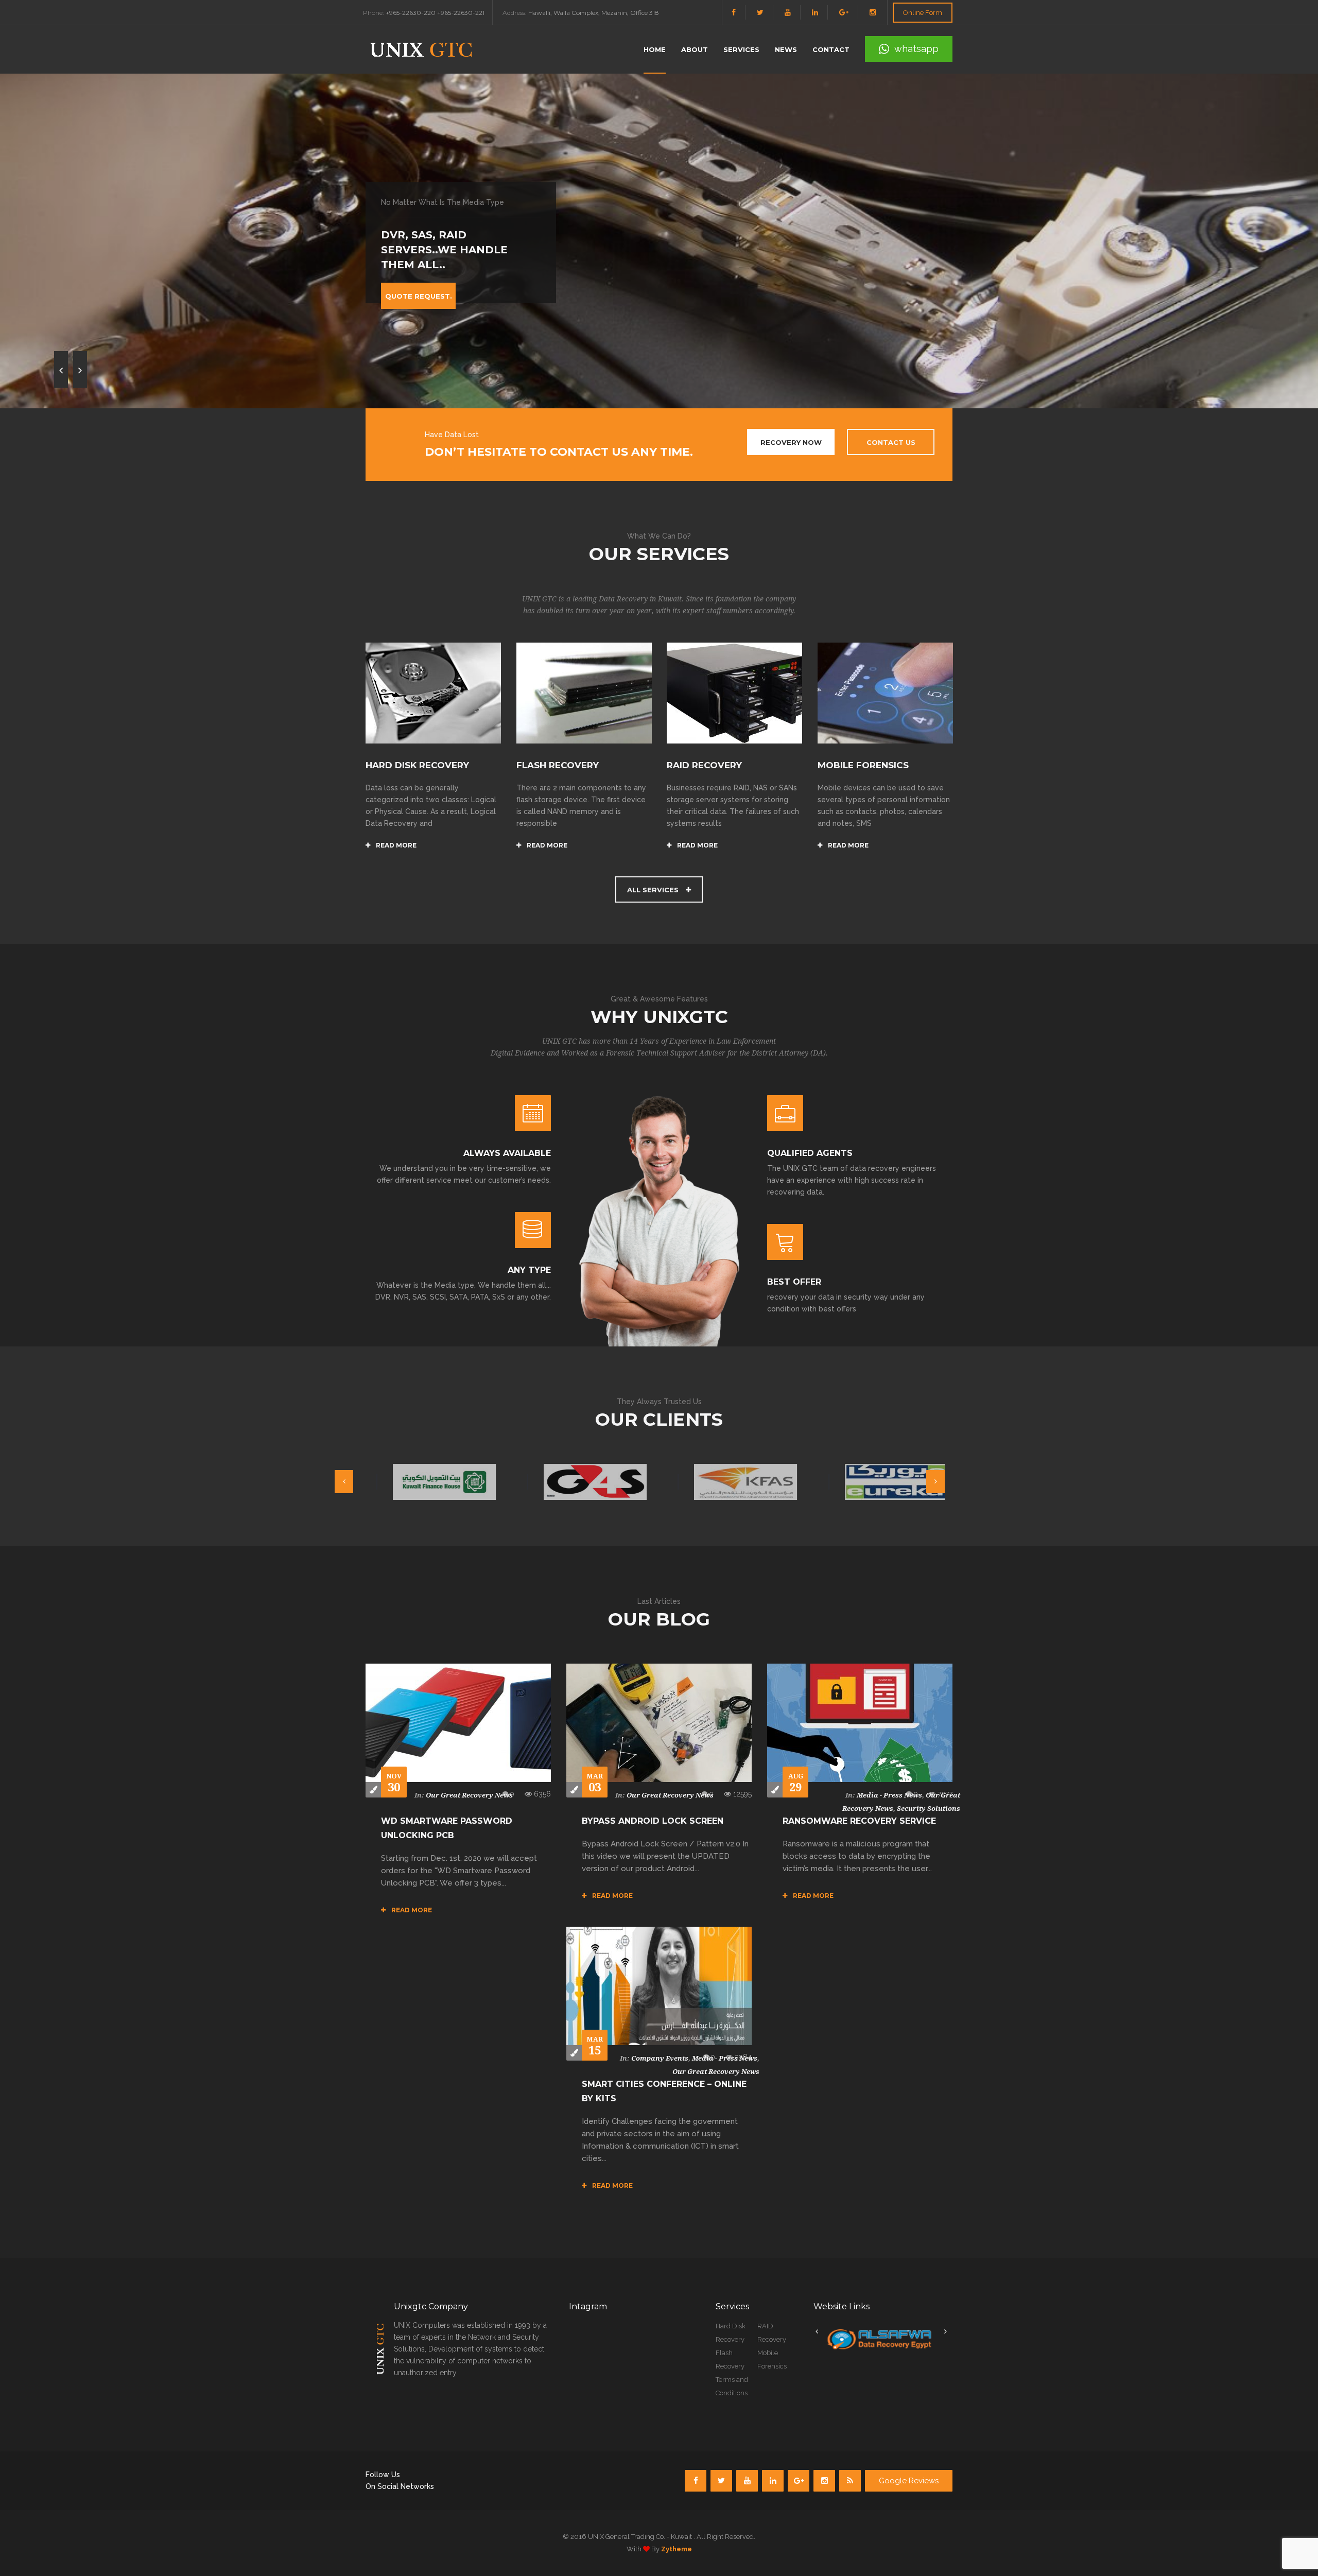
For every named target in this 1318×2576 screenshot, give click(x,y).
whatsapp (916, 49)
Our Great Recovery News (469, 1795)
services (741, 49)
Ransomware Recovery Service (859, 1821)
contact (831, 49)
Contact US (891, 442)
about (695, 49)
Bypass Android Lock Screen (653, 1821)
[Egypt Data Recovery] (879, 2339)
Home (655, 49)
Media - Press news (889, 1795)
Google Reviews (909, 2481)
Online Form (923, 13)
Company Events (660, 2058)
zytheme (677, 2549)
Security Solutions (929, 1809)
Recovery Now (791, 442)
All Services (654, 890)
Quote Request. (419, 296)
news (786, 49)
